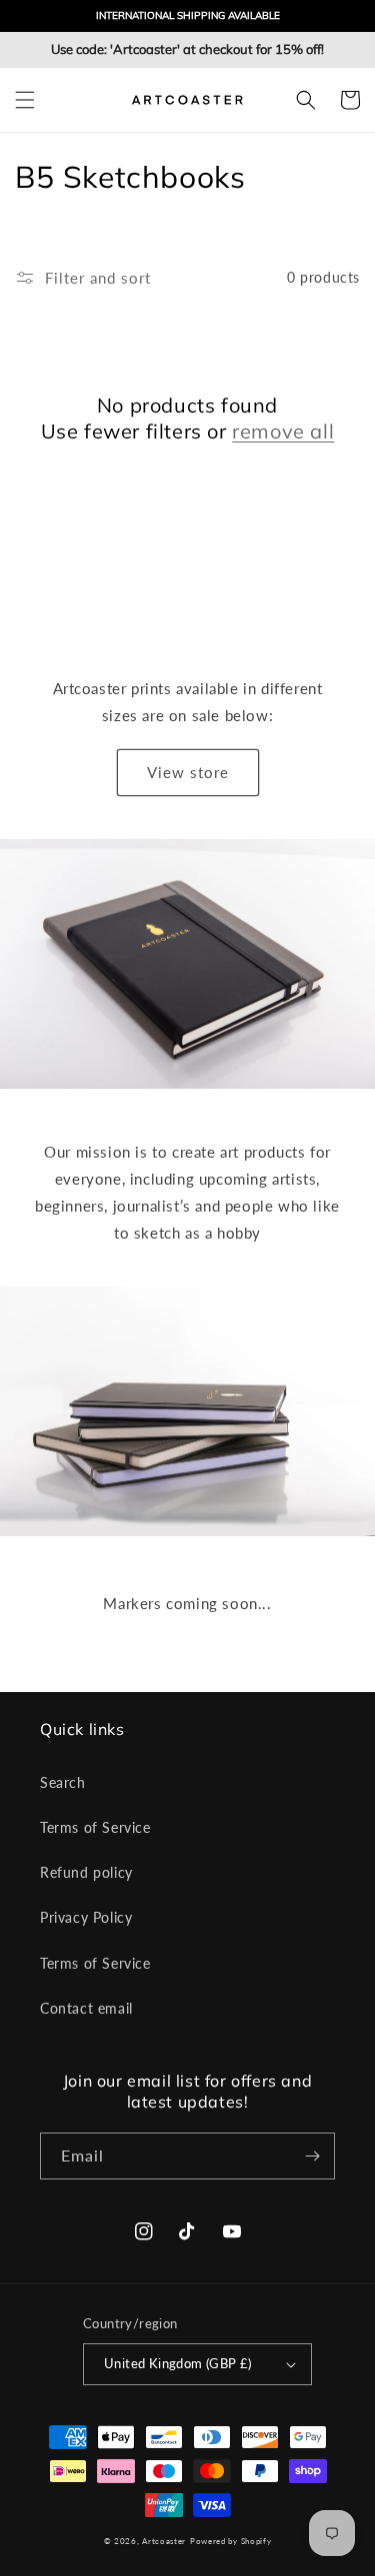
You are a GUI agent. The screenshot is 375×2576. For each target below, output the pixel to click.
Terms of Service (95, 1827)
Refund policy (86, 1872)
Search (63, 1782)
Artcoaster (164, 2541)
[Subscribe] (312, 2156)
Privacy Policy (86, 1917)
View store (188, 772)
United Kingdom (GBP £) (178, 2363)
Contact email (86, 2008)
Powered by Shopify (231, 2541)
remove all (283, 431)
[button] (25, 100)
